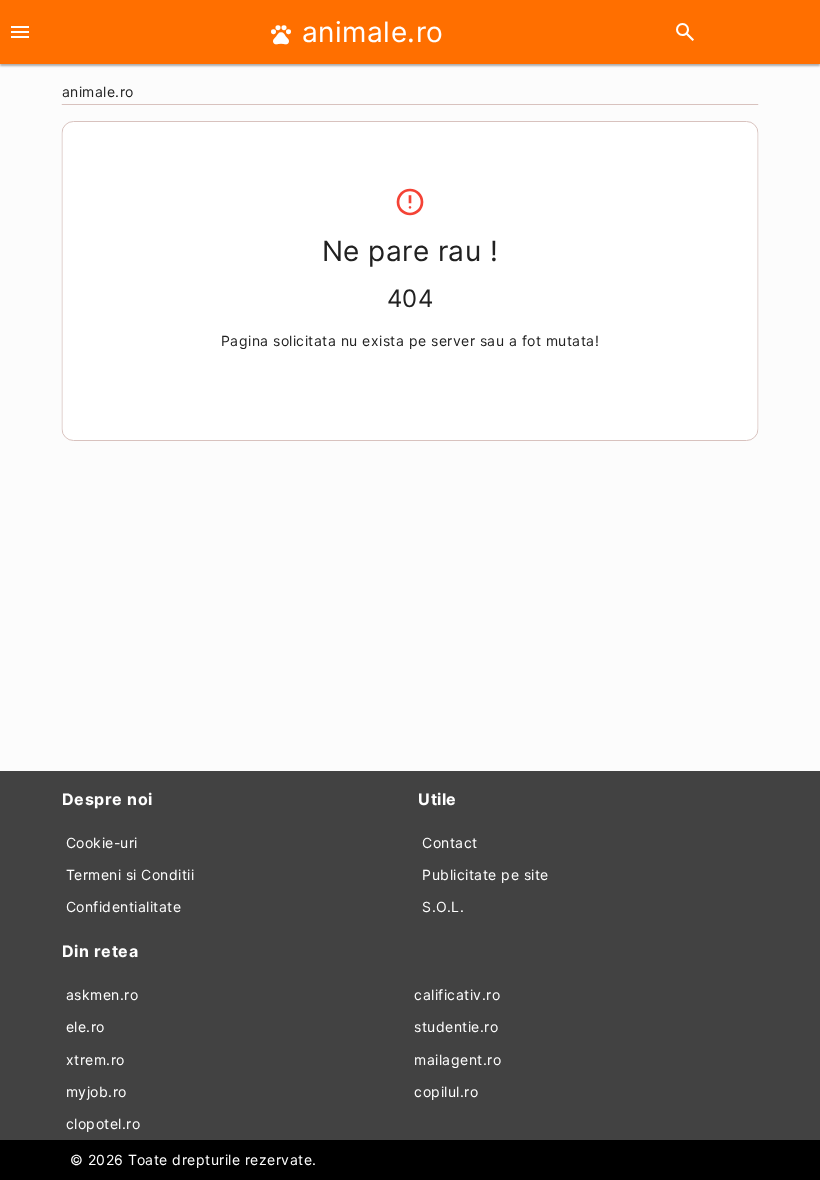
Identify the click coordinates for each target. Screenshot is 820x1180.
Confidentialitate (124, 906)
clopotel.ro (103, 1123)
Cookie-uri (102, 842)
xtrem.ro (95, 1059)
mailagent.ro (457, 1059)
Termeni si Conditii (130, 874)
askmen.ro (102, 994)
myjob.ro (96, 1091)
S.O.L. (443, 906)
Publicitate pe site (485, 874)
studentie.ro (456, 1026)
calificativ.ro (457, 994)
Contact (450, 842)
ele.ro (85, 1026)
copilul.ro (446, 1091)
